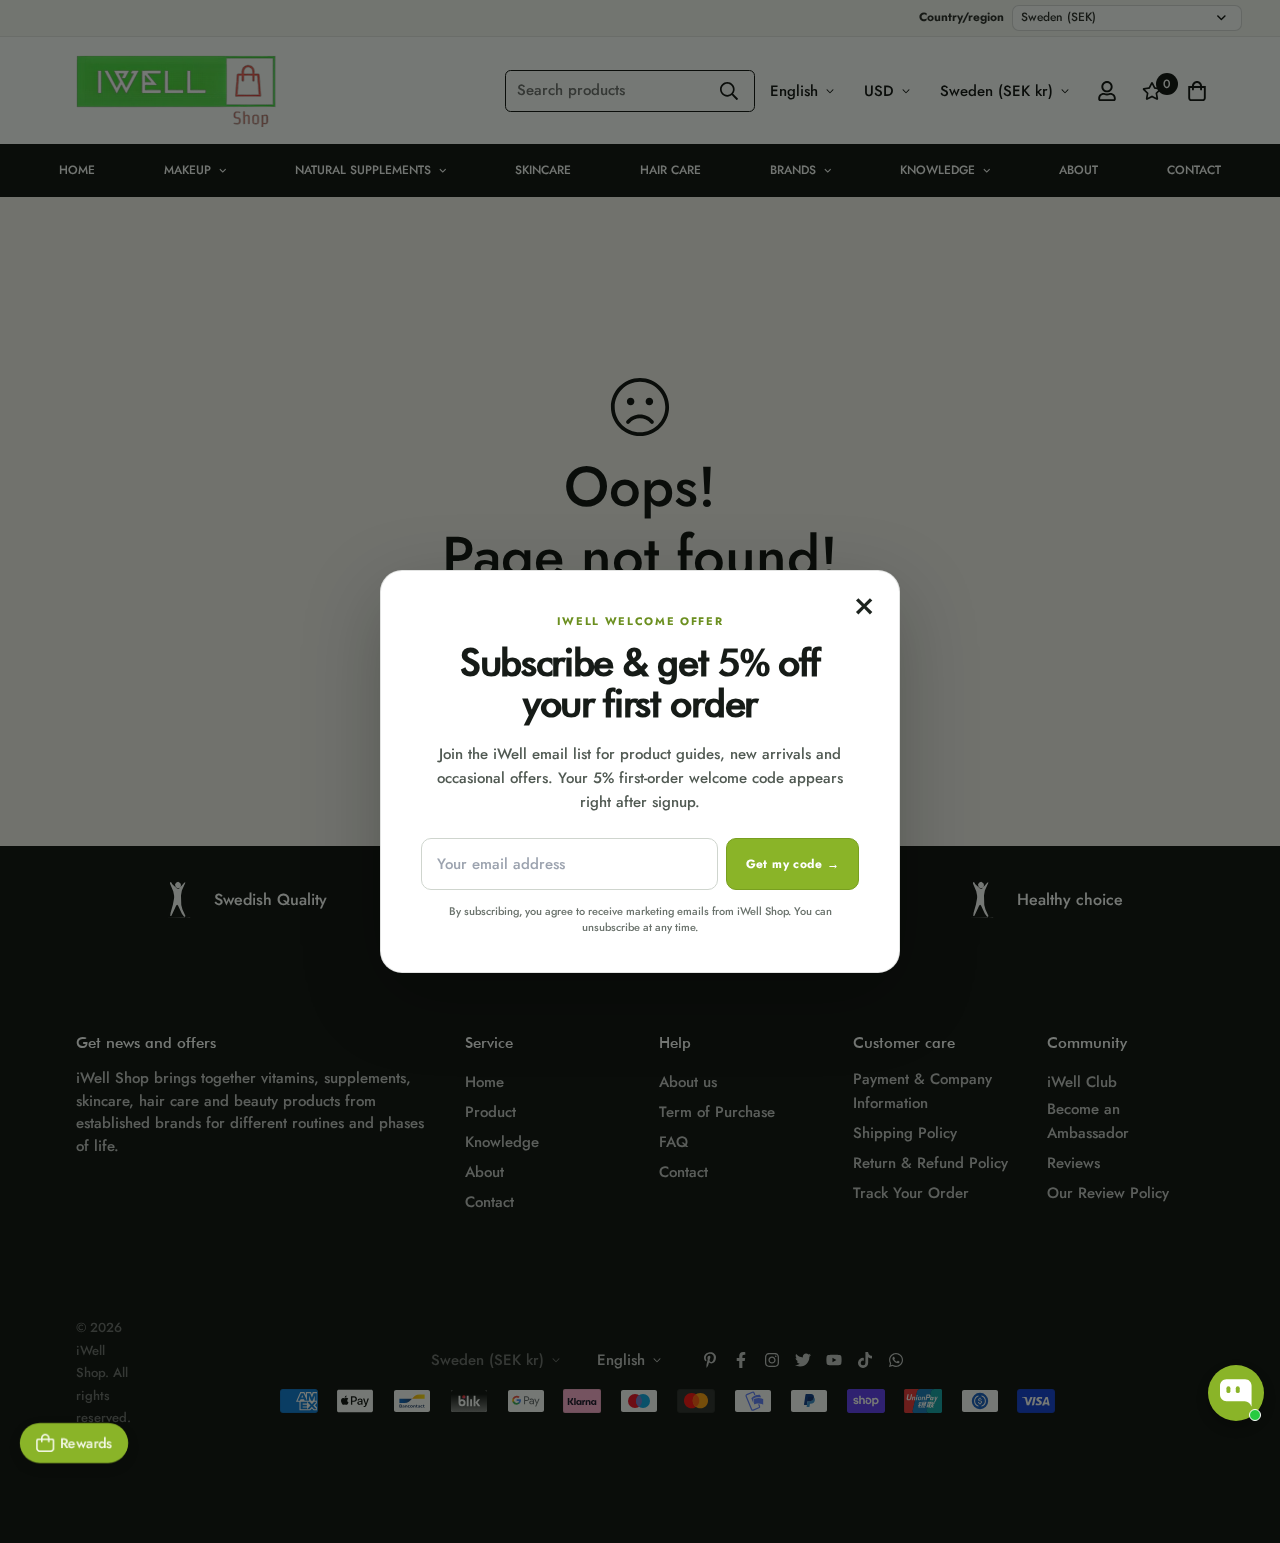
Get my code (792, 864)
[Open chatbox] (1236, 1393)
